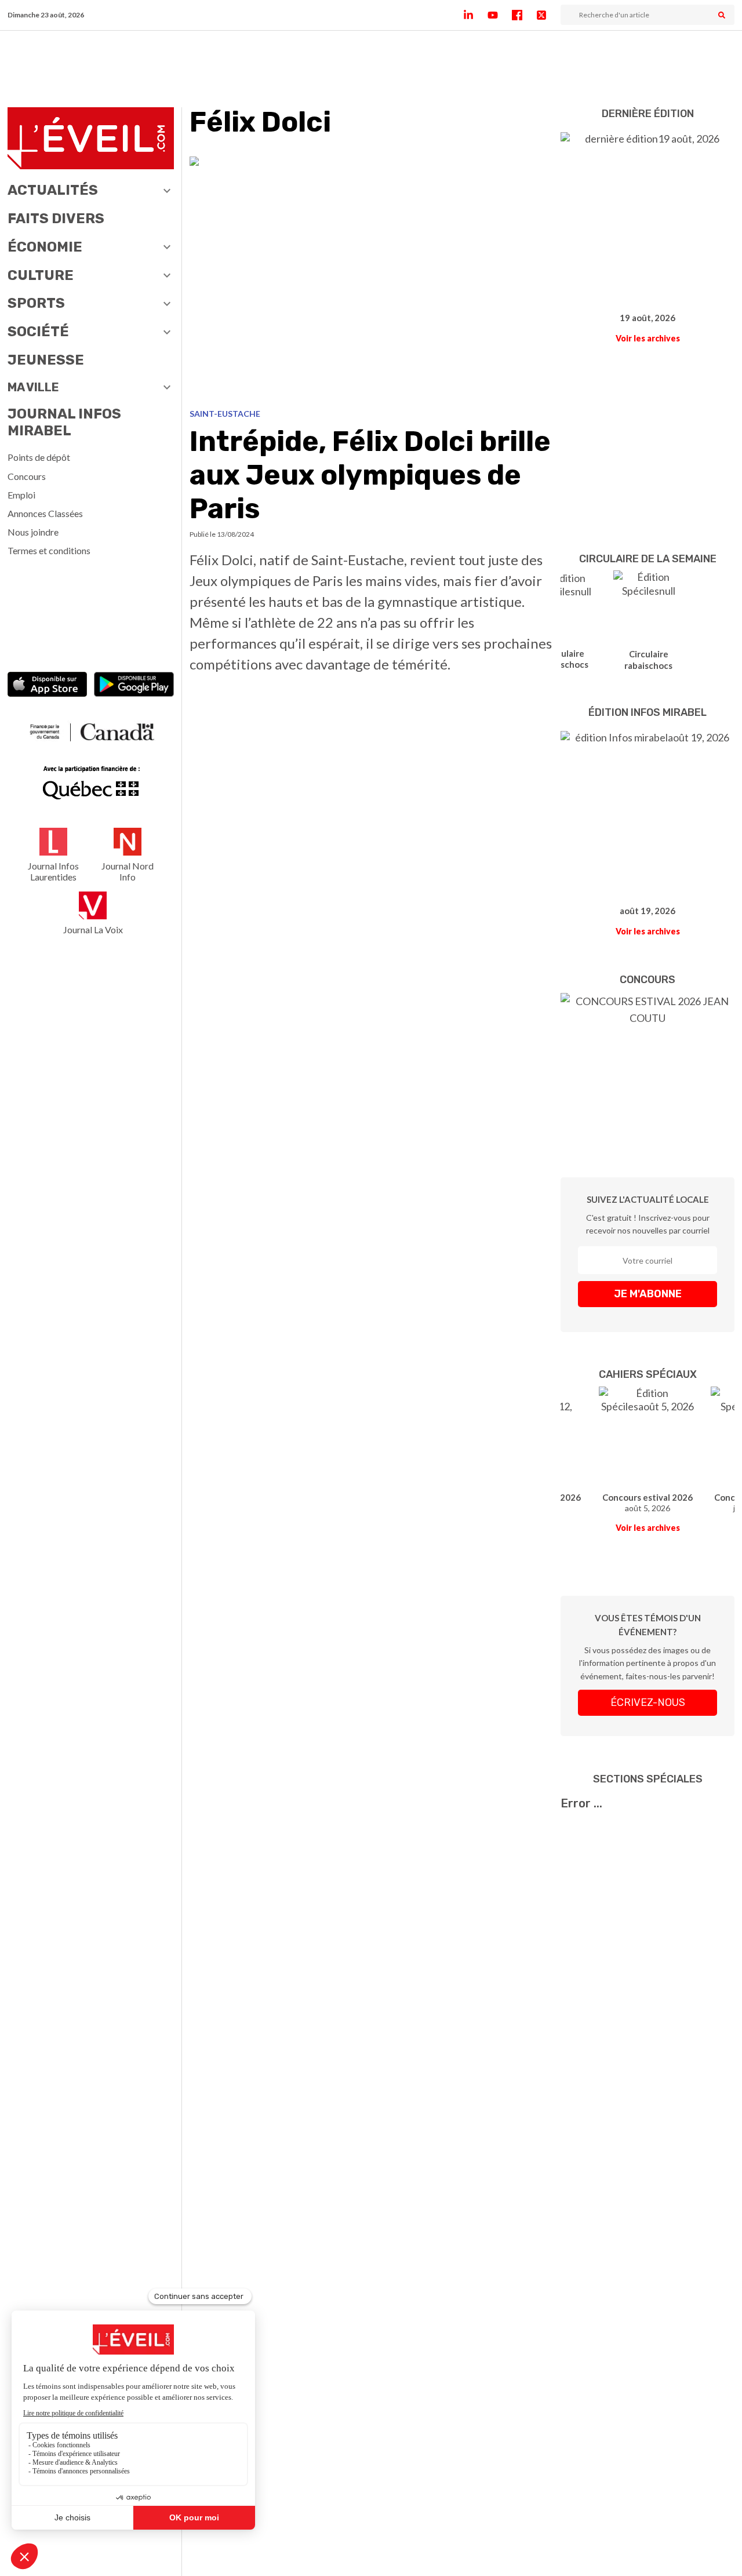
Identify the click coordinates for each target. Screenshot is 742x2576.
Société (38, 332)
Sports (36, 303)
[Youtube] (500, 15)
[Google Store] (134, 685)
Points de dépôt (39, 457)
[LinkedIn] (475, 15)
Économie (45, 247)
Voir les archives (648, 338)
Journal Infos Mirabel (64, 422)
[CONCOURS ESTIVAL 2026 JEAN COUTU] (648, 1068)
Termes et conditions (49, 550)
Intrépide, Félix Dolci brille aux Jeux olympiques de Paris (370, 475)
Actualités (53, 190)
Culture (41, 275)
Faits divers (56, 219)
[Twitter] (548, 15)
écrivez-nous (648, 1702)
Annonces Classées (45, 513)
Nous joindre (33, 532)
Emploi (21, 495)
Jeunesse (46, 360)
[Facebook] (524, 15)
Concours (27, 476)
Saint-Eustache (225, 414)
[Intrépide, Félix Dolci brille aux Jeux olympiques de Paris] (372, 278)
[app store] (48, 685)
